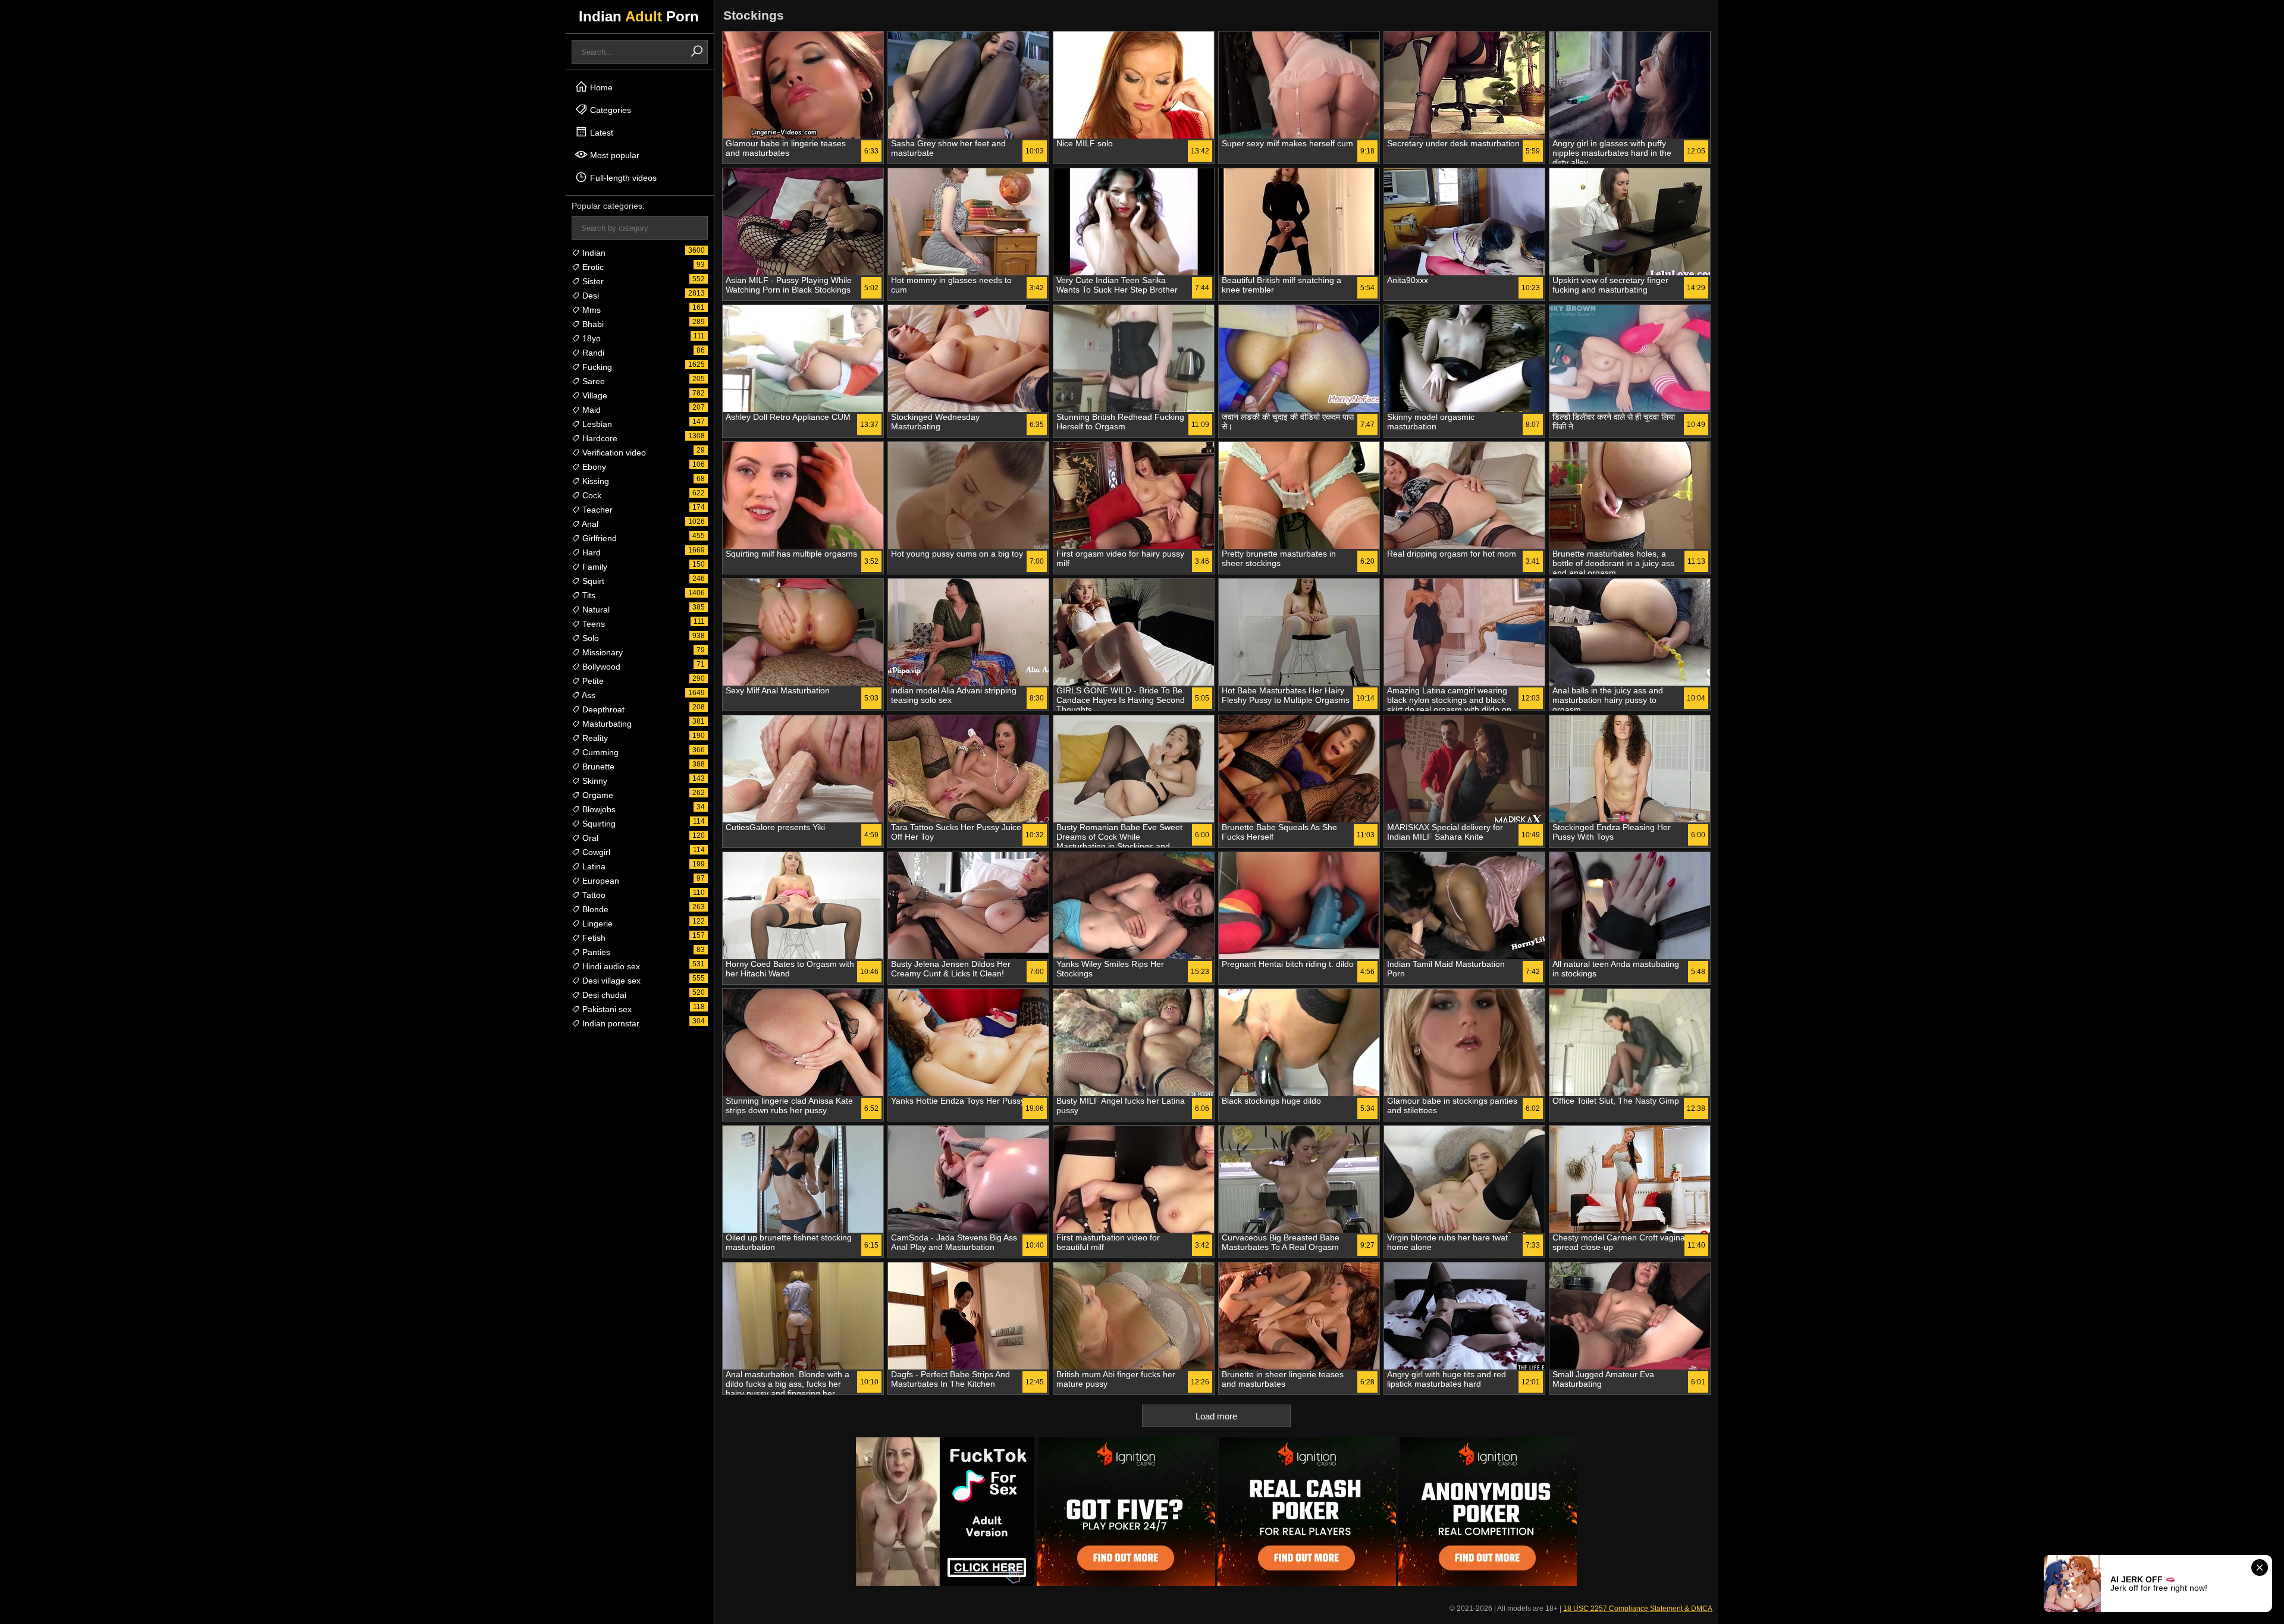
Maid (590, 410)
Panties (595, 952)
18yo (590, 338)
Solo (589, 638)
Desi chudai (603, 995)
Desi (589, 296)
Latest (600, 133)
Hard (590, 552)
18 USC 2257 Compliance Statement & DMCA (1638, 1609)
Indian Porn (639, 16)
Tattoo (593, 895)
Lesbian (596, 424)
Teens (592, 624)
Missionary (601, 652)
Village (594, 395)
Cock (591, 495)
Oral (589, 838)
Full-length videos (622, 178)
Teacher (596, 510)
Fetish (593, 938)
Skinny (594, 781)
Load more (1216, 1416)
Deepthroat (602, 709)
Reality (594, 738)
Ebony (593, 467)
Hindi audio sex (610, 966)
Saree (592, 381)
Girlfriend (598, 538)
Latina (593, 866)
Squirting (598, 824)
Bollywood (600, 667)
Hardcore (599, 438)
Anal (589, 524)
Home (600, 87)
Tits (588, 595)
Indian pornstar (610, 1023)
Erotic (592, 267)
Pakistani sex (606, 1009)
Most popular (614, 155)
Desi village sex (610, 981)
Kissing (594, 481)
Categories (609, 110)
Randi (592, 353)
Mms (590, 310)
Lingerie (596, 923)
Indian (593, 253)
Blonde (594, 909)
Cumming (599, 752)
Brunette (597, 767)
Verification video (613, 453)
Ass (588, 695)
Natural (595, 610)
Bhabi (592, 324)
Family (594, 567)
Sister (592, 281)
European (600, 881)
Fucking (596, 367)
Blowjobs (598, 809)
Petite (592, 681)
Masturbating (606, 724)
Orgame (597, 795)
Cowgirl (595, 852)
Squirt (592, 581)
